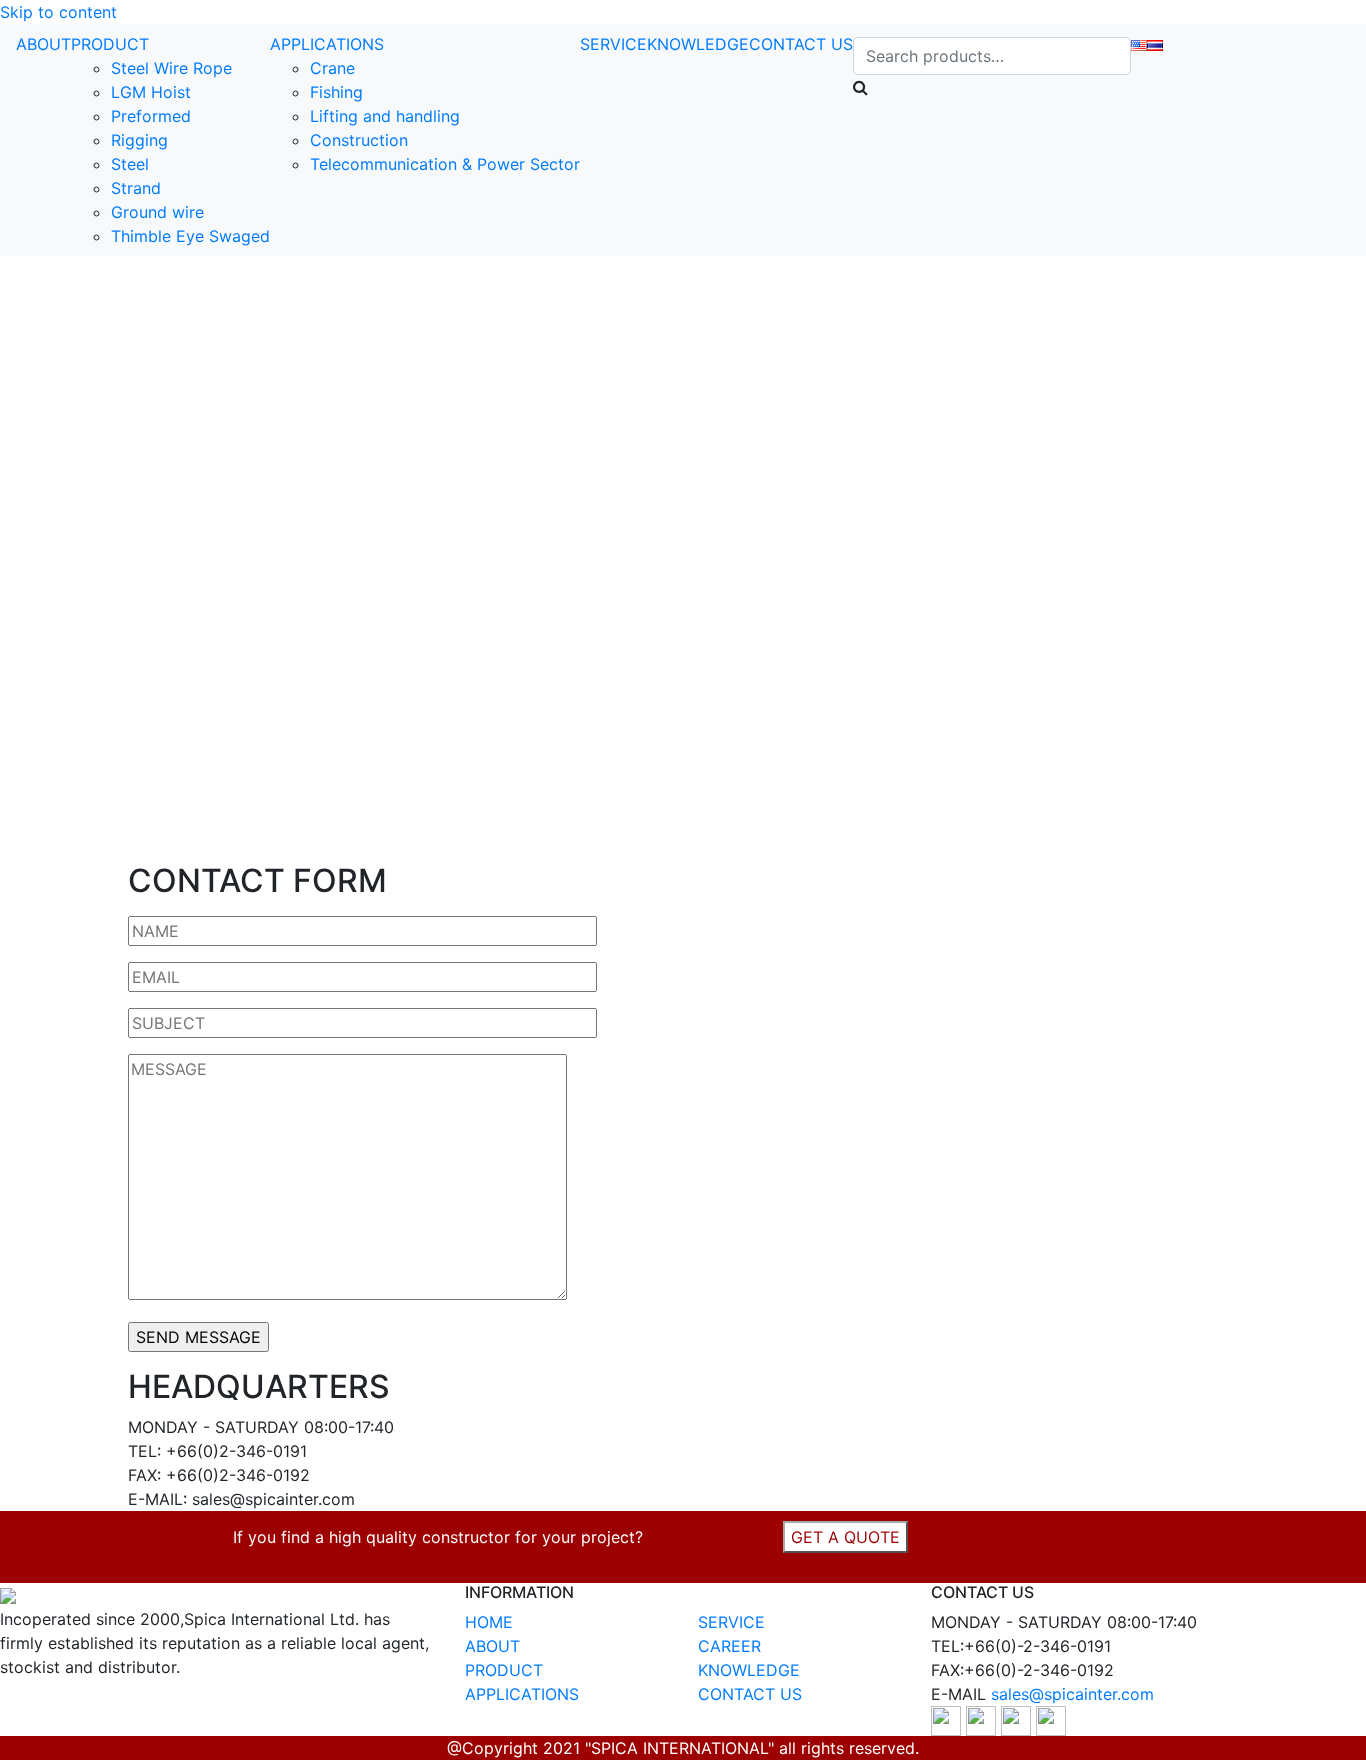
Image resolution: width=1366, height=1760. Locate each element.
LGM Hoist (151, 92)
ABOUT (43, 44)
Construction (359, 140)
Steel (130, 164)
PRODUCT (110, 44)
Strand (136, 188)
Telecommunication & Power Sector (445, 164)
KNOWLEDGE (698, 44)
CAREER (729, 1646)
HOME (489, 1622)
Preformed (151, 116)
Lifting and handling (385, 116)
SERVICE (613, 44)
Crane (332, 68)
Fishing (336, 92)
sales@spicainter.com (1072, 1694)
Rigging (139, 140)
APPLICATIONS (327, 44)
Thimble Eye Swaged (190, 236)
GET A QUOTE (845, 1537)
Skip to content (58, 12)
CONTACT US (801, 44)
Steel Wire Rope (171, 68)
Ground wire (157, 212)
